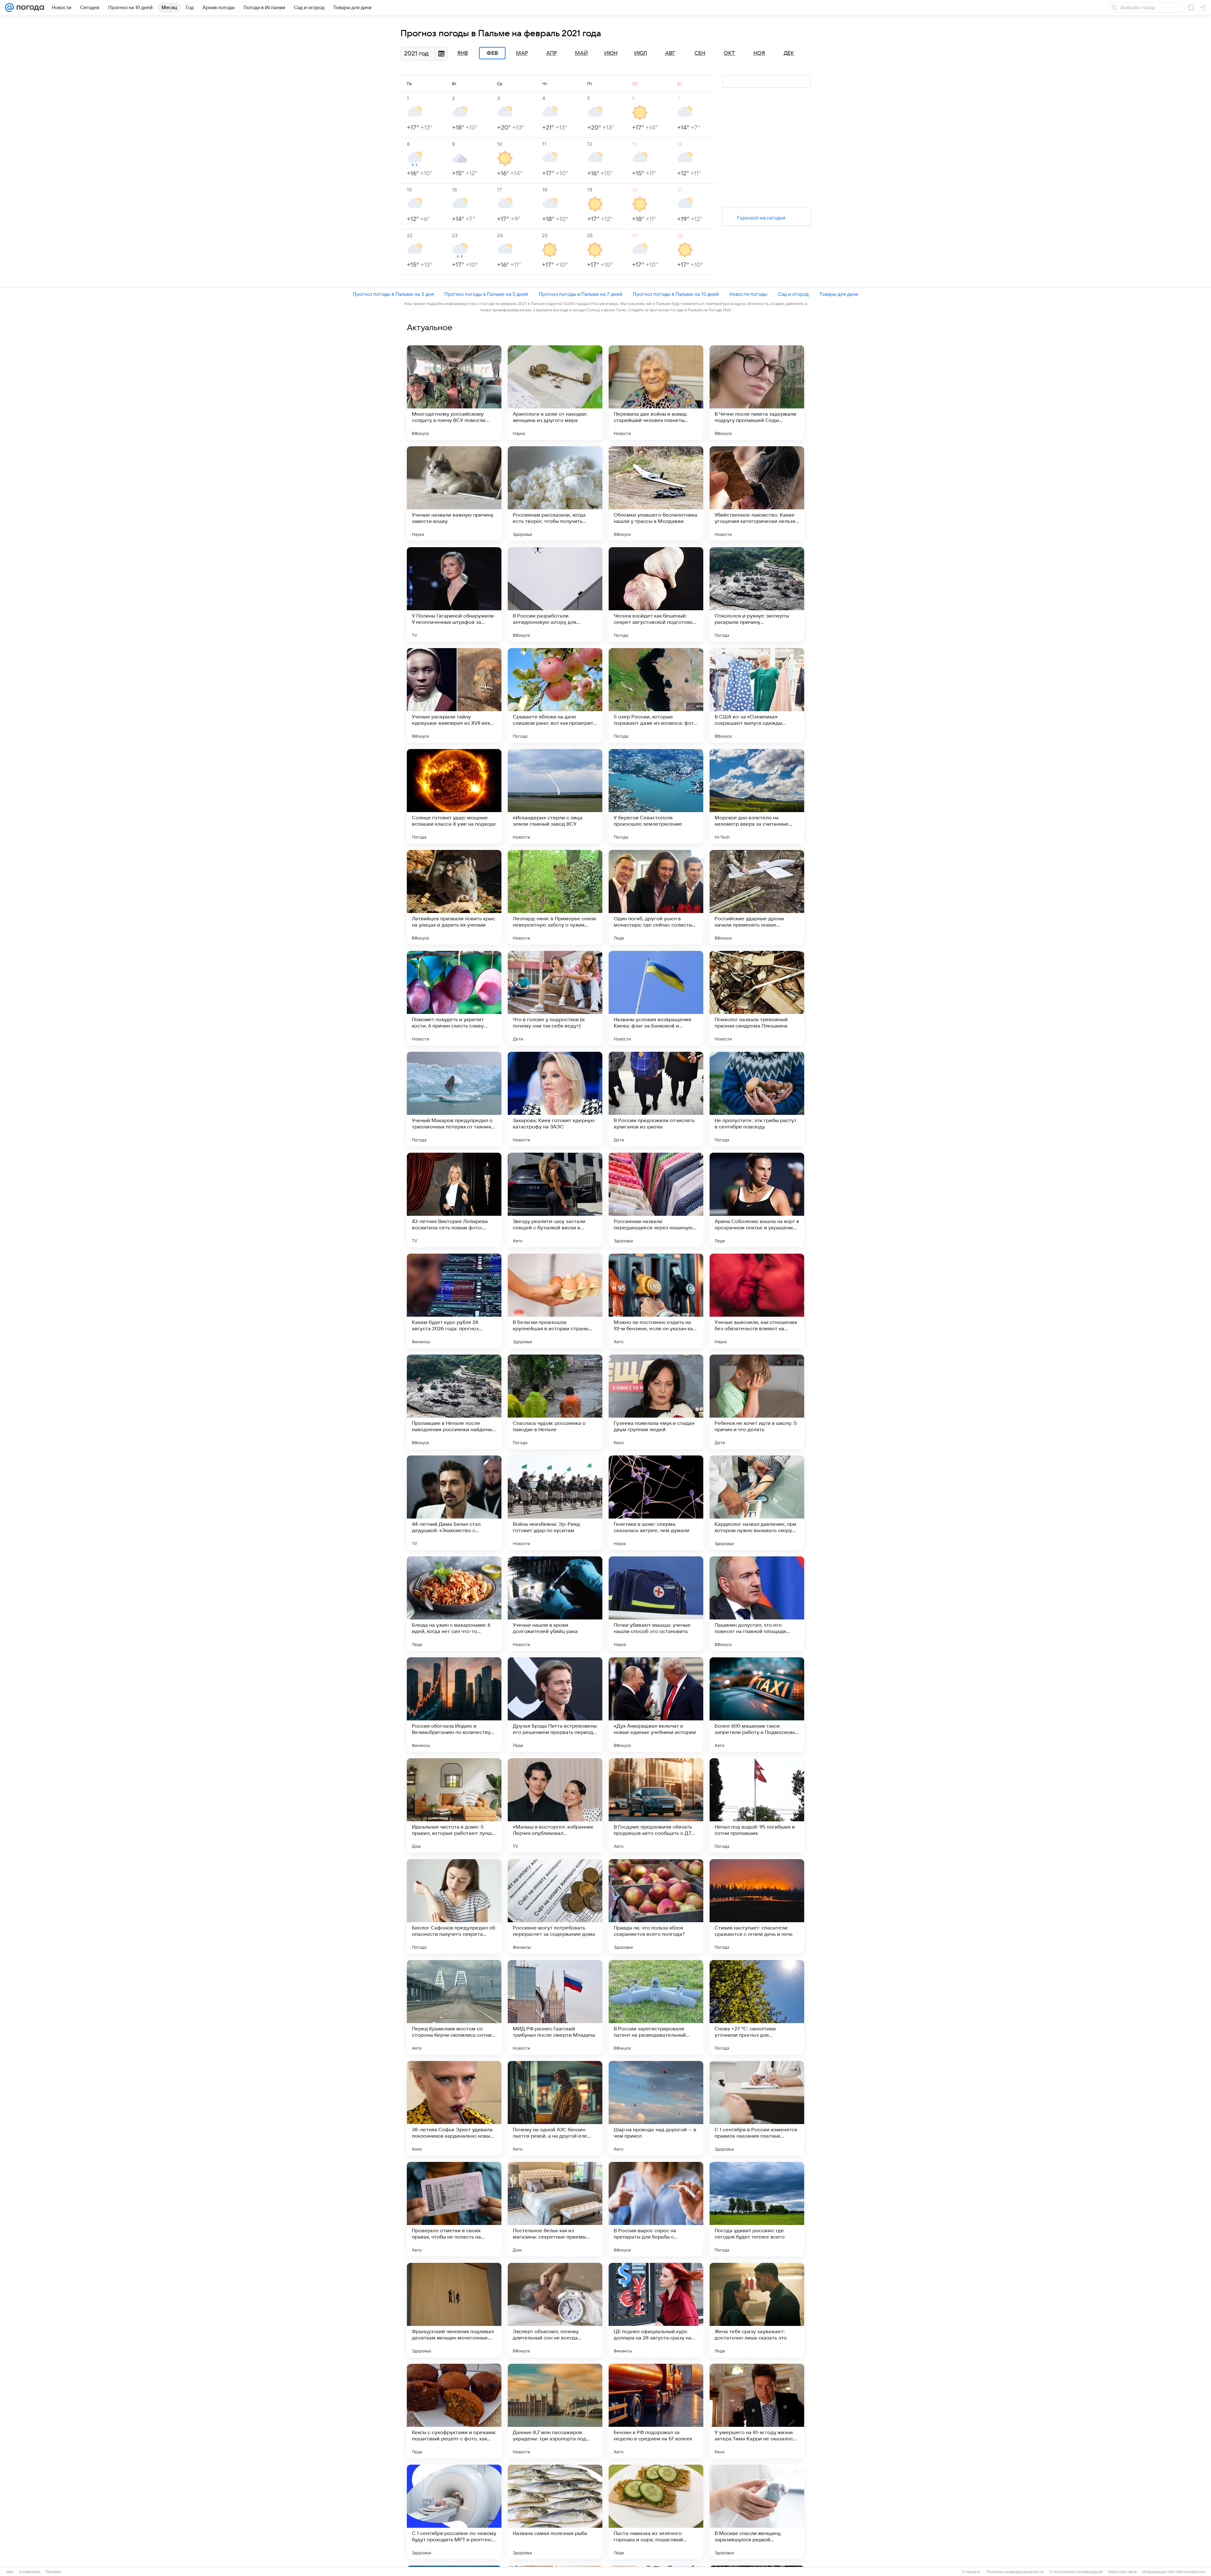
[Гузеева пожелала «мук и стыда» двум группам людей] (656, 1402)
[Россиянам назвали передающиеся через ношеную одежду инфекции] (656, 1200)
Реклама (54, 2572)
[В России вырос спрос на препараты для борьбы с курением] (656, 2209)
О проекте (971, 2572)
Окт (729, 53)
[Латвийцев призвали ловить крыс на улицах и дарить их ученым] (454, 897)
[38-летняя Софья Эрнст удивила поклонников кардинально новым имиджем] (454, 2108)
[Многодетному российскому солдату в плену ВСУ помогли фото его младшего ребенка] (454, 393)
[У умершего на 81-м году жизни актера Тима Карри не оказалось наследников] (757, 2411)
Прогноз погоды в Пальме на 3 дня (393, 294)
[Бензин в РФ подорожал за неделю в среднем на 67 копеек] (656, 2411)
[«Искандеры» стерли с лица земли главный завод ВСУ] (555, 796)
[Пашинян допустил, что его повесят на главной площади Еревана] (757, 1604)
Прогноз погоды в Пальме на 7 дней (580, 294)
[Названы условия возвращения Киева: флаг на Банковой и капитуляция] (656, 998)
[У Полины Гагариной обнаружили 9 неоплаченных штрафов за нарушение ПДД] (454, 594)
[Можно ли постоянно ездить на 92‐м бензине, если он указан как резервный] (656, 1301)
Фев (492, 53)
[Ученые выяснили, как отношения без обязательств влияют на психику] (757, 1301)
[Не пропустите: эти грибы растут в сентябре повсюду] (757, 1099)
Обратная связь (1123, 2572)
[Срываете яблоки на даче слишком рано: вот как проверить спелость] (555, 695)
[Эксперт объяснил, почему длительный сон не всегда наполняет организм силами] (555, 2310)
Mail (10, 2572)
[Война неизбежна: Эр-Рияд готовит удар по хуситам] (555, 1503)
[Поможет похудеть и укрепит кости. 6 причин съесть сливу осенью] (454, 998)
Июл (641, 53)
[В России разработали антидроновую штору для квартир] (555, 594)
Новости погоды (748, 294)
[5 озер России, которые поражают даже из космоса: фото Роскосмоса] (656, 695)
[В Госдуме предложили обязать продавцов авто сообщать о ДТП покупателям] (656, 1806)
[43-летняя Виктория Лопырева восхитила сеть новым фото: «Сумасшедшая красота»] (454, 1200)
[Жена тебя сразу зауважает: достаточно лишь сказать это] (757, 2310)
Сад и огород (793, 294)
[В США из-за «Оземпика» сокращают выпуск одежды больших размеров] (757, 695)
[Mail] (9, 8)
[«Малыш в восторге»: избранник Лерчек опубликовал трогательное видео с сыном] (555, 1806)
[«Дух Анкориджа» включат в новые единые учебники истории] (656, 1705)
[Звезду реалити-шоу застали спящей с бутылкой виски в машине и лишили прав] (555, 1200)
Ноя (759, 53)
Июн (611, 53)
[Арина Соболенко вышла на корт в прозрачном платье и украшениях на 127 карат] (757, 1200)
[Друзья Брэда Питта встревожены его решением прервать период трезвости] (555, 1705)
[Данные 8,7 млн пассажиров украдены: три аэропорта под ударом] (555, 2411)
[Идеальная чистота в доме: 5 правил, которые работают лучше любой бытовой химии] (454, 1806)
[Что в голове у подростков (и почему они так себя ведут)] (555, 998)
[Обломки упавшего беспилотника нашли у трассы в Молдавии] (656, 494)
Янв (463, 53)
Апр (552, 53)
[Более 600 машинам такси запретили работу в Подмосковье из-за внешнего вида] (757, 1705)
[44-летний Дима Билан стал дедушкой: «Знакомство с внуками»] (454, 1503)
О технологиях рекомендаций (1076, 2572)
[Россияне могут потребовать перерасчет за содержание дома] (555, 1906)
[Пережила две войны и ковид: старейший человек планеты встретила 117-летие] (656, 393)
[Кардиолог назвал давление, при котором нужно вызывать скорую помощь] (757, 1503)
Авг (670, 53)
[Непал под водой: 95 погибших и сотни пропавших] (757, 1806)
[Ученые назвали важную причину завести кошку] (454, 494)
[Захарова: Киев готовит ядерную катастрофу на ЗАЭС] (555, 1099)
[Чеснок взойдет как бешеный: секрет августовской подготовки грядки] (656, 594)
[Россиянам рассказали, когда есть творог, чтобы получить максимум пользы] (555, 494)
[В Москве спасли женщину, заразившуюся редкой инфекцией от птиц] (757, 2512)
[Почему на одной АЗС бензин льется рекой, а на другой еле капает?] (555, 2108)
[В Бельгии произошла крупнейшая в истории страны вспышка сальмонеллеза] (555, 1301)
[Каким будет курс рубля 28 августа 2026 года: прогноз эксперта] (454, 1301)
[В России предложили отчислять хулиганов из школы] (656, 1099)
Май (581, 53)
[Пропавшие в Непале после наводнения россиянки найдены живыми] (454, 1402)
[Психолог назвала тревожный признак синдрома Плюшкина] (757, 998)
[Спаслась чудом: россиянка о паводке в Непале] (555, 1402)
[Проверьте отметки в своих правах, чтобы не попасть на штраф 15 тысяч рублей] (454, 2209)
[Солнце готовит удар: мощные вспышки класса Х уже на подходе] (454, 796)
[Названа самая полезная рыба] (555, 2512)
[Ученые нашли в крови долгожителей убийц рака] (555, 1604)
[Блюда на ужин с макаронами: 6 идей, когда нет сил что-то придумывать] (454, 1604)
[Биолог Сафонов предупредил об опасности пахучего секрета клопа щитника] (454, 1906)
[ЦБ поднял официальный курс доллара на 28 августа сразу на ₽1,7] (656, 2310)
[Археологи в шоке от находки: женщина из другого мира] (555, 393)
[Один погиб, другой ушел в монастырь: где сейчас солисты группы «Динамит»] (656, 897)
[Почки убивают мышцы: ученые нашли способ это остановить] (656, 1604)
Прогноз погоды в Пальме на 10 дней (676, 294)
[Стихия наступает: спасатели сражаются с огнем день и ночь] (757, 1906)
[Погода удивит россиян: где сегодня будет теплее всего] (757, 2209)
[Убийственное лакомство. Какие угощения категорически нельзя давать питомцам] (757, 494)
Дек (789, 53)
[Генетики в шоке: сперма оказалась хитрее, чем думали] (656, 1503)
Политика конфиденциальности (1015, 2572)
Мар (522, 53)
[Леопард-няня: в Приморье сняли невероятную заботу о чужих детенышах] (555, 897)
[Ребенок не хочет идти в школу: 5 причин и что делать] (757, 1402)
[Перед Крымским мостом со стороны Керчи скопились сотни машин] (454, 2007)
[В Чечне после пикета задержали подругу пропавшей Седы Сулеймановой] (757, 393)
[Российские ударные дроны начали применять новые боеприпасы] (757, 897)
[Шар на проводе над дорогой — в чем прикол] (656, 2108)
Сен (700, 53)
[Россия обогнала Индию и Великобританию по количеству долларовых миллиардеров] (454, 1705)
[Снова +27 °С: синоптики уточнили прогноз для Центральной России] (757, 2007)
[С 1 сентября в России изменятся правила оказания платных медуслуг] (757, 2108)
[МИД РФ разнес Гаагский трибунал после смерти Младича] (555, 2007)
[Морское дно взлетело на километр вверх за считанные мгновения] (757, 796)
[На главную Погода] (29, 8)
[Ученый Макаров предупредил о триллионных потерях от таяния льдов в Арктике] (454, 1099)
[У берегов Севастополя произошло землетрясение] (656, 796)
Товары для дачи (839, 294)
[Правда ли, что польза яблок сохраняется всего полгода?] (656, 1906)
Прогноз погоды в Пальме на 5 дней (486, 294)
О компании (30, 2572)
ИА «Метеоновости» (1187, 2572)
